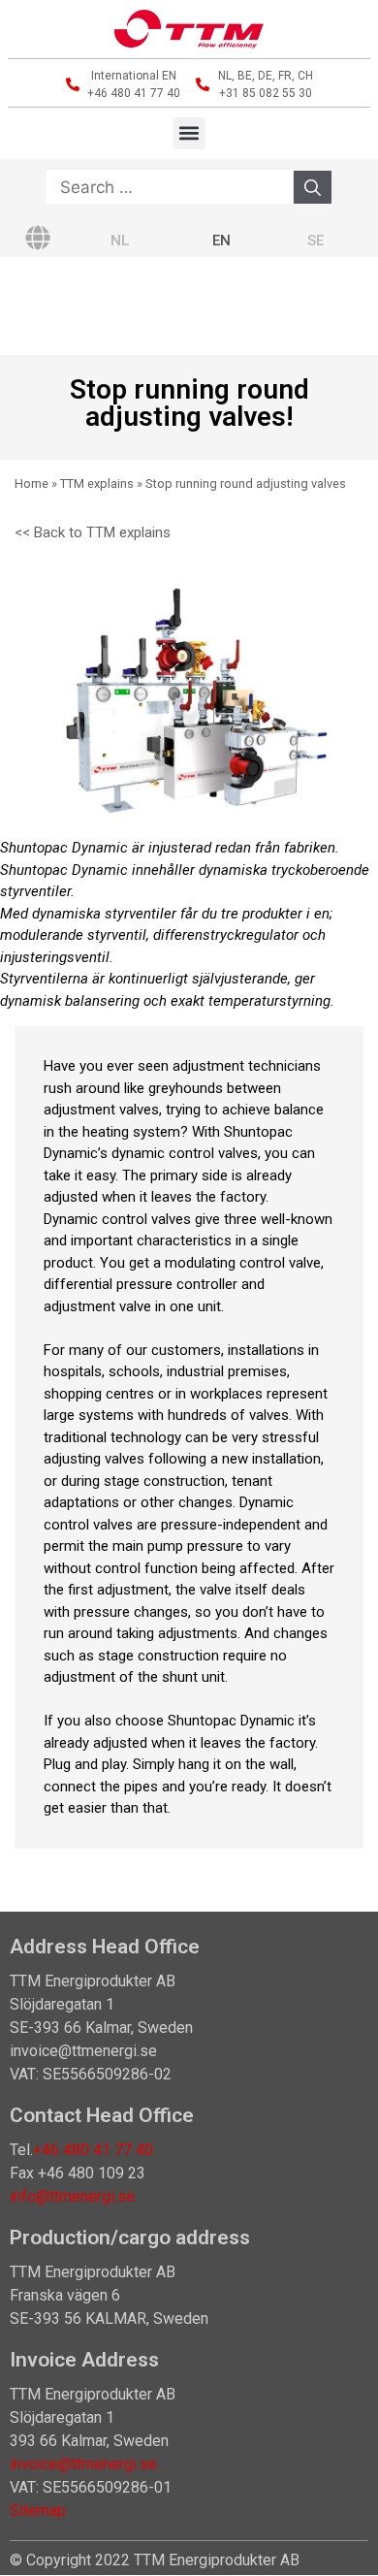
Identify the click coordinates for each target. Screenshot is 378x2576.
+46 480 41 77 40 (93, 2150)
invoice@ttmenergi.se (83, 2464)
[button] (189, 133)
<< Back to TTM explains (93, 532)
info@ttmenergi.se (72, 2196)
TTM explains (97, 483)
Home (31, 483)
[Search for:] (169, 188)
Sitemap (38, 2511)
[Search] (313, 187)
